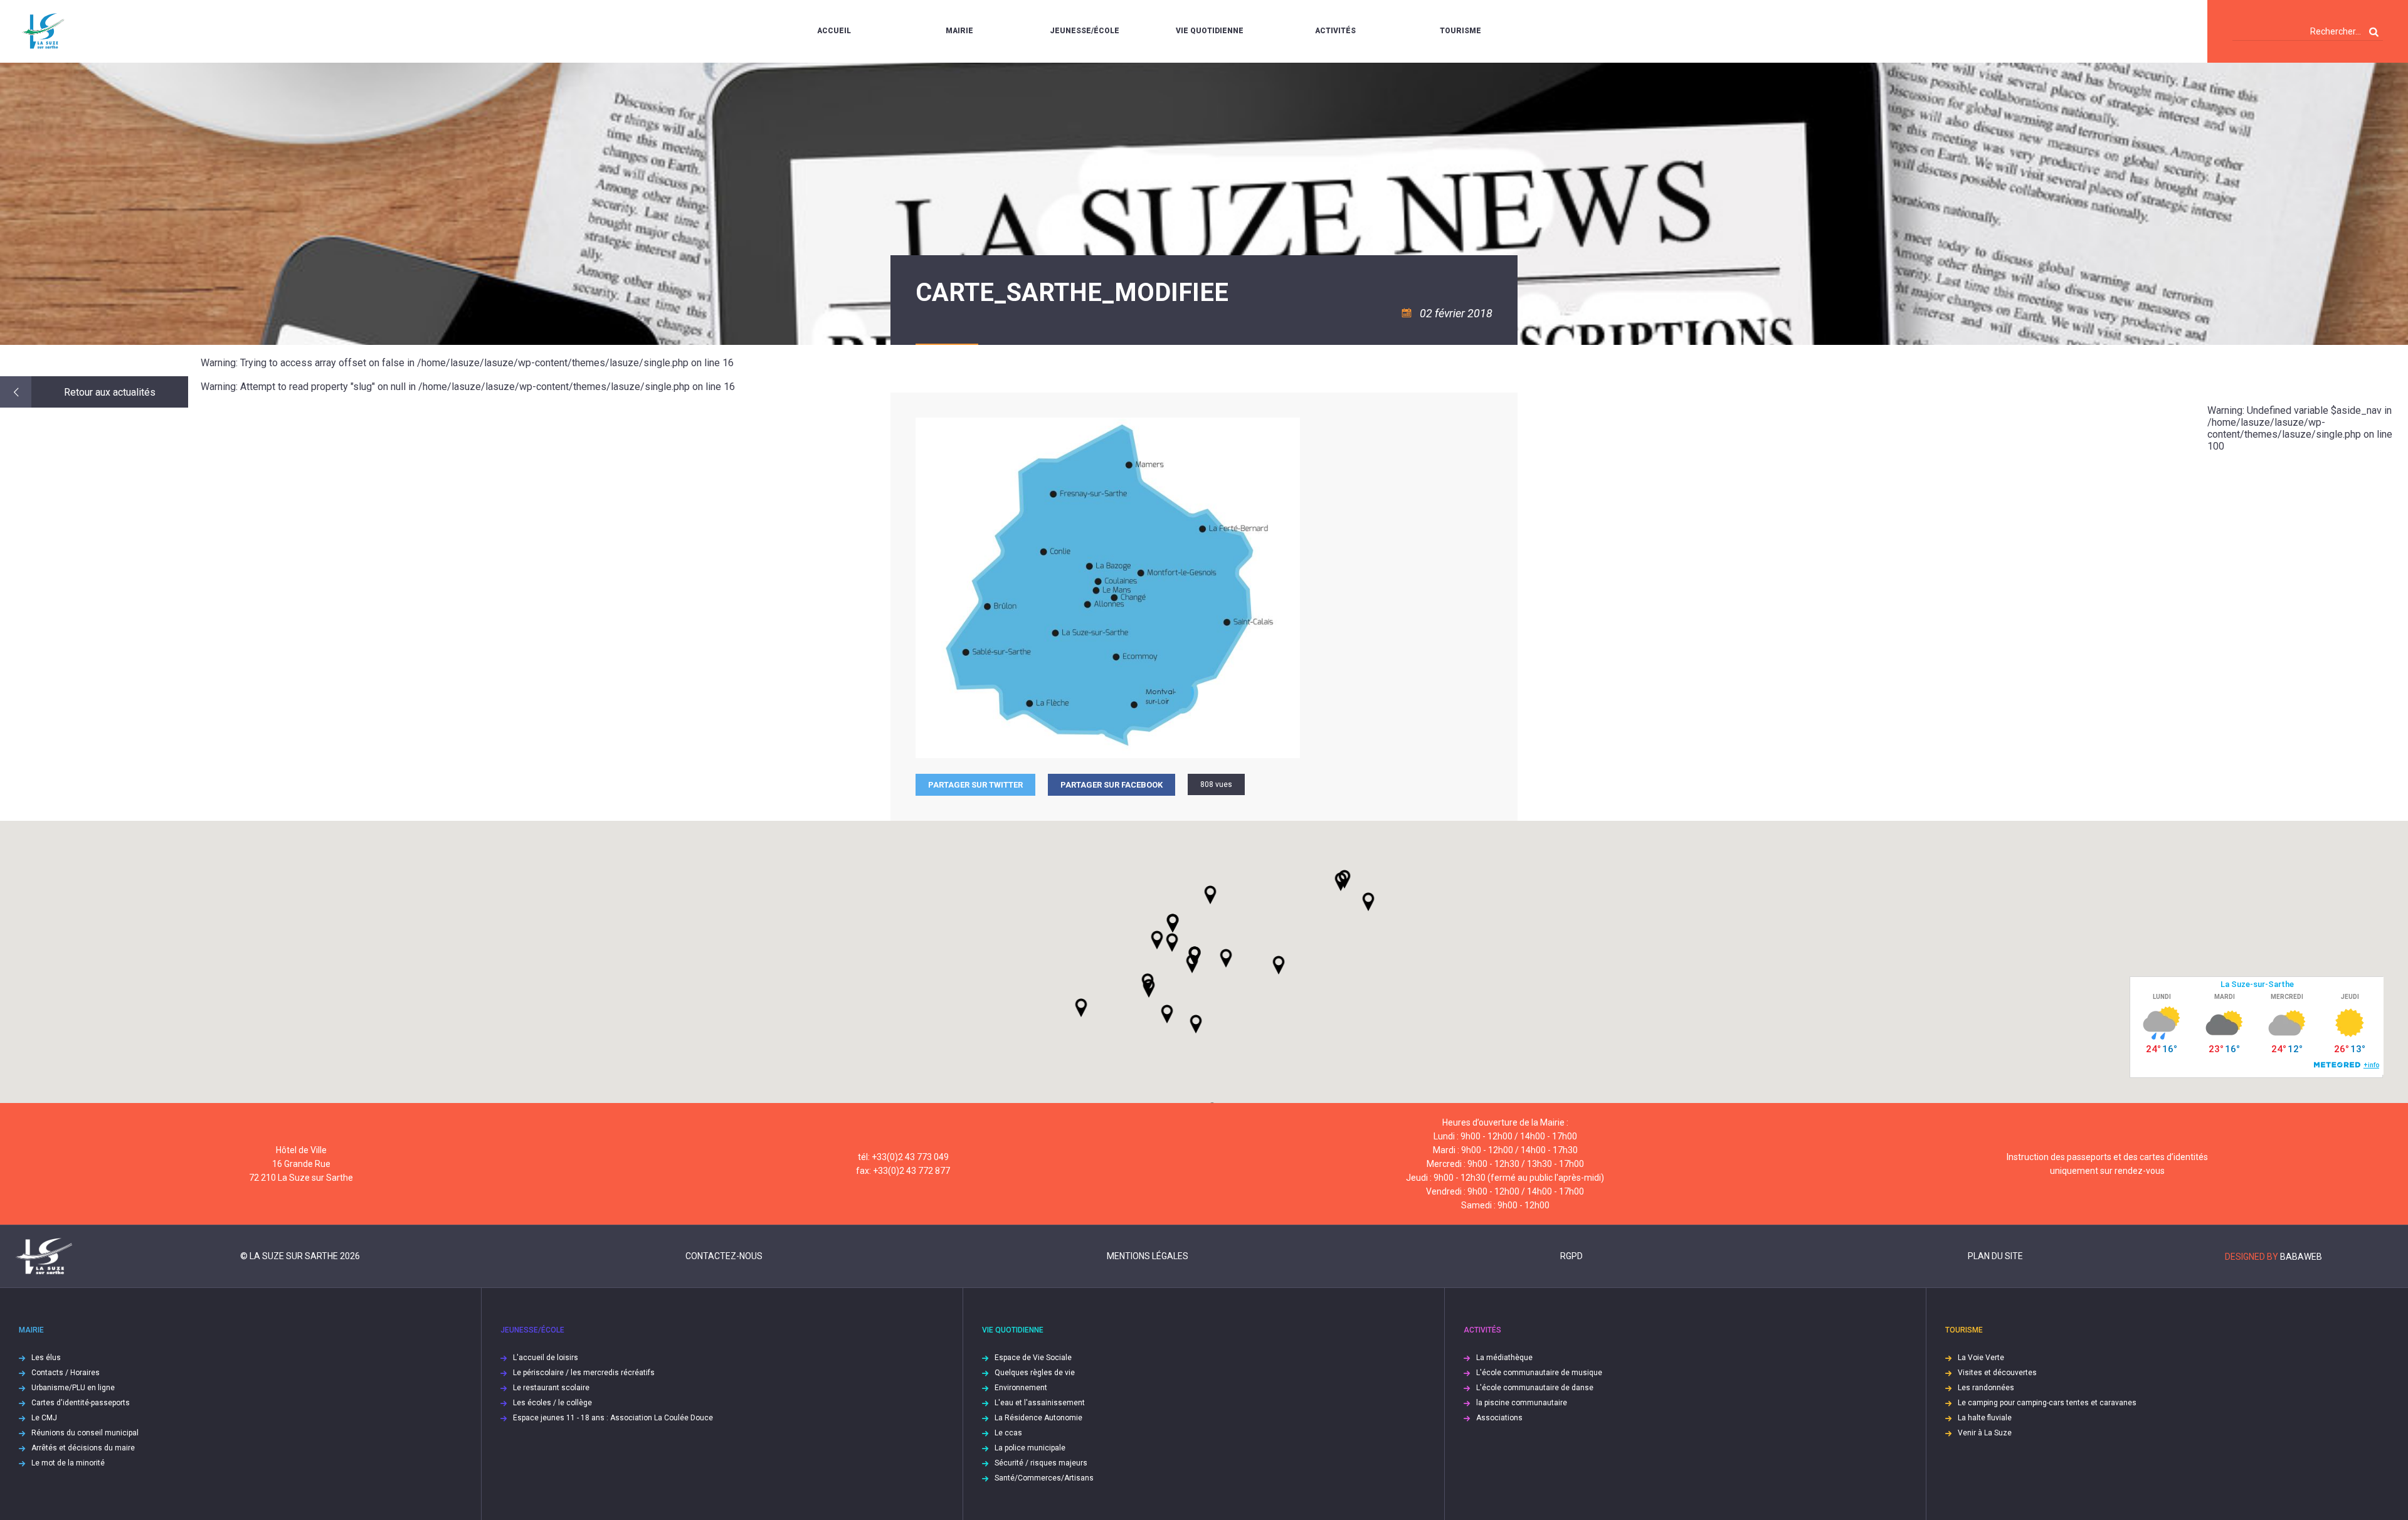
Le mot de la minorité (68, 1463)
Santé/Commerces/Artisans (1044, 1478)
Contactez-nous (724, 1256)
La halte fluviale (1985, 1418)
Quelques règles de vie (1035, 1373)
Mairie (959, 31)
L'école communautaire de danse (1535, 1388)
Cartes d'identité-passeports (81, 1403)
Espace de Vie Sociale (1033, 1358)
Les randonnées (1986, 1388)
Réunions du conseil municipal (85, 1433)
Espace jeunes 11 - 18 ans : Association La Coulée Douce (613, 1418)
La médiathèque (1504, 1358)
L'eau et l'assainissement (1040, 1403)
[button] (1226, 958)
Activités (1335, 31)
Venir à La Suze (1985, 1433)
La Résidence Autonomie (1038, 1418)
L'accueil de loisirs (546, 1358)
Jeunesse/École (1085, 31)
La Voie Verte (1981, 1358)
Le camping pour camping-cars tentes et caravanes (2047, 1403)
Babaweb (2301, 1257)
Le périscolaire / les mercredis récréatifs (584, 1373)
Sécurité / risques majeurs (1041, 1463)
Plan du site (1995, 1256)
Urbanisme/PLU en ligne (73, 1388)
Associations (1499, 1418)
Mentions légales (1148, 1256)
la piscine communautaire (1522, 1403)
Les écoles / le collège (552, 1403)
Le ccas (1008, 1433)
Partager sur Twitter (975, 785)
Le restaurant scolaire (551, 1388)
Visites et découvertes (1997, 1373)
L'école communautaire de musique (1539, 1373)
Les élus (46, 1358)
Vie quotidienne (1210, 31)
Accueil (834, 31)
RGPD (1571, 1256)
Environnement (1021, 1388)
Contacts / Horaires (66, 1373)
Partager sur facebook (1112, 785)
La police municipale (1030, 1448)
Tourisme (1460, 31)
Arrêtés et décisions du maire (83, 1448)
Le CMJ (44, 1418)
